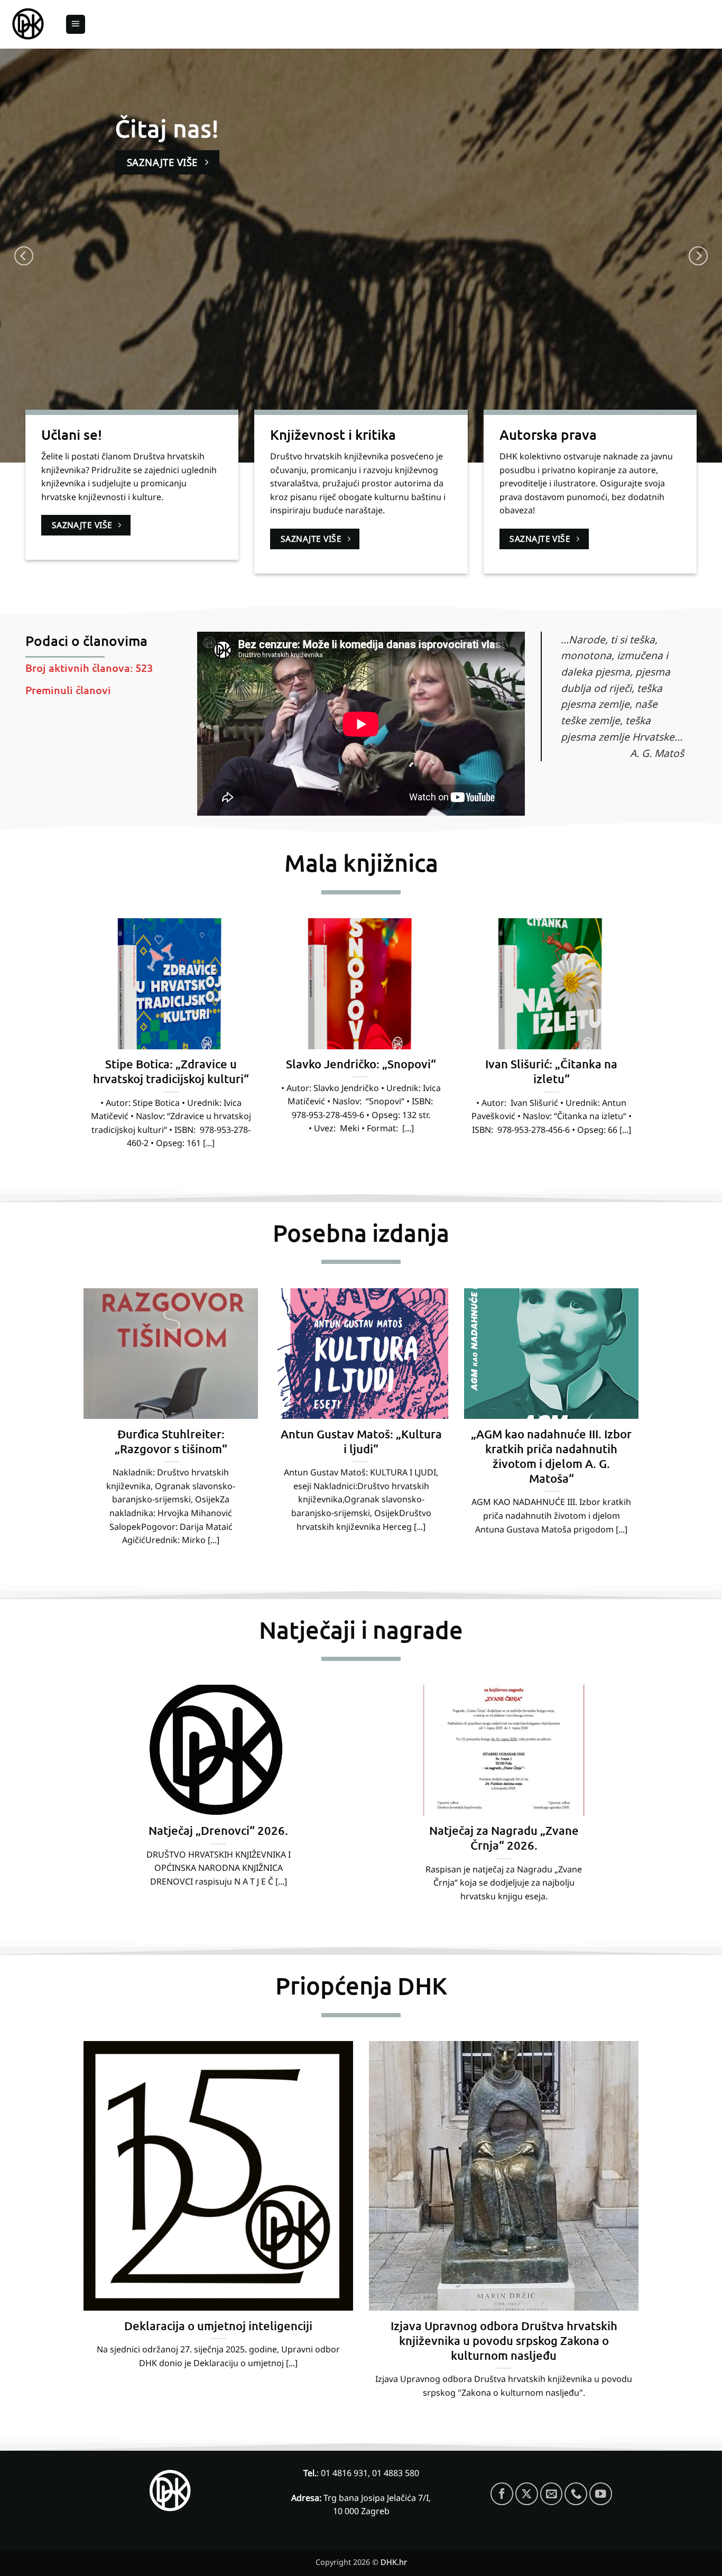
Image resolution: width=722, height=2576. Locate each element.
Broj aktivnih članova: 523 (89, 668)
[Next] (698, 256)
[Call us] (576, 2494)
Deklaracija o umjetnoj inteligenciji (218, 2326)
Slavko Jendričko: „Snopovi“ (361, 1064)
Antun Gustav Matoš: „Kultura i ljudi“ (361, 1441)
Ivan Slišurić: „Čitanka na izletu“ (551, 1071)
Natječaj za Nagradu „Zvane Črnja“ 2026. (504, 1838)
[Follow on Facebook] (502, 2494)
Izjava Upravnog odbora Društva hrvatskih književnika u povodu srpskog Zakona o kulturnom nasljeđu (504, 2340)
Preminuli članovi (68, 690)
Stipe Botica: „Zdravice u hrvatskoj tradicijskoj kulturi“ (171, 1071)
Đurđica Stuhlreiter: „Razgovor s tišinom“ (171, 1441)
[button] (76, 25)
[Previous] (24, 256)
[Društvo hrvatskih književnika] (29, 25)
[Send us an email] (552, 2494)
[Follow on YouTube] (601, 2494)
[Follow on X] (527, 2494)
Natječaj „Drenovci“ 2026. (218, 1830)
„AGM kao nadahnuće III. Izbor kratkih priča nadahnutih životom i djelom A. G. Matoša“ (551, 1456)
